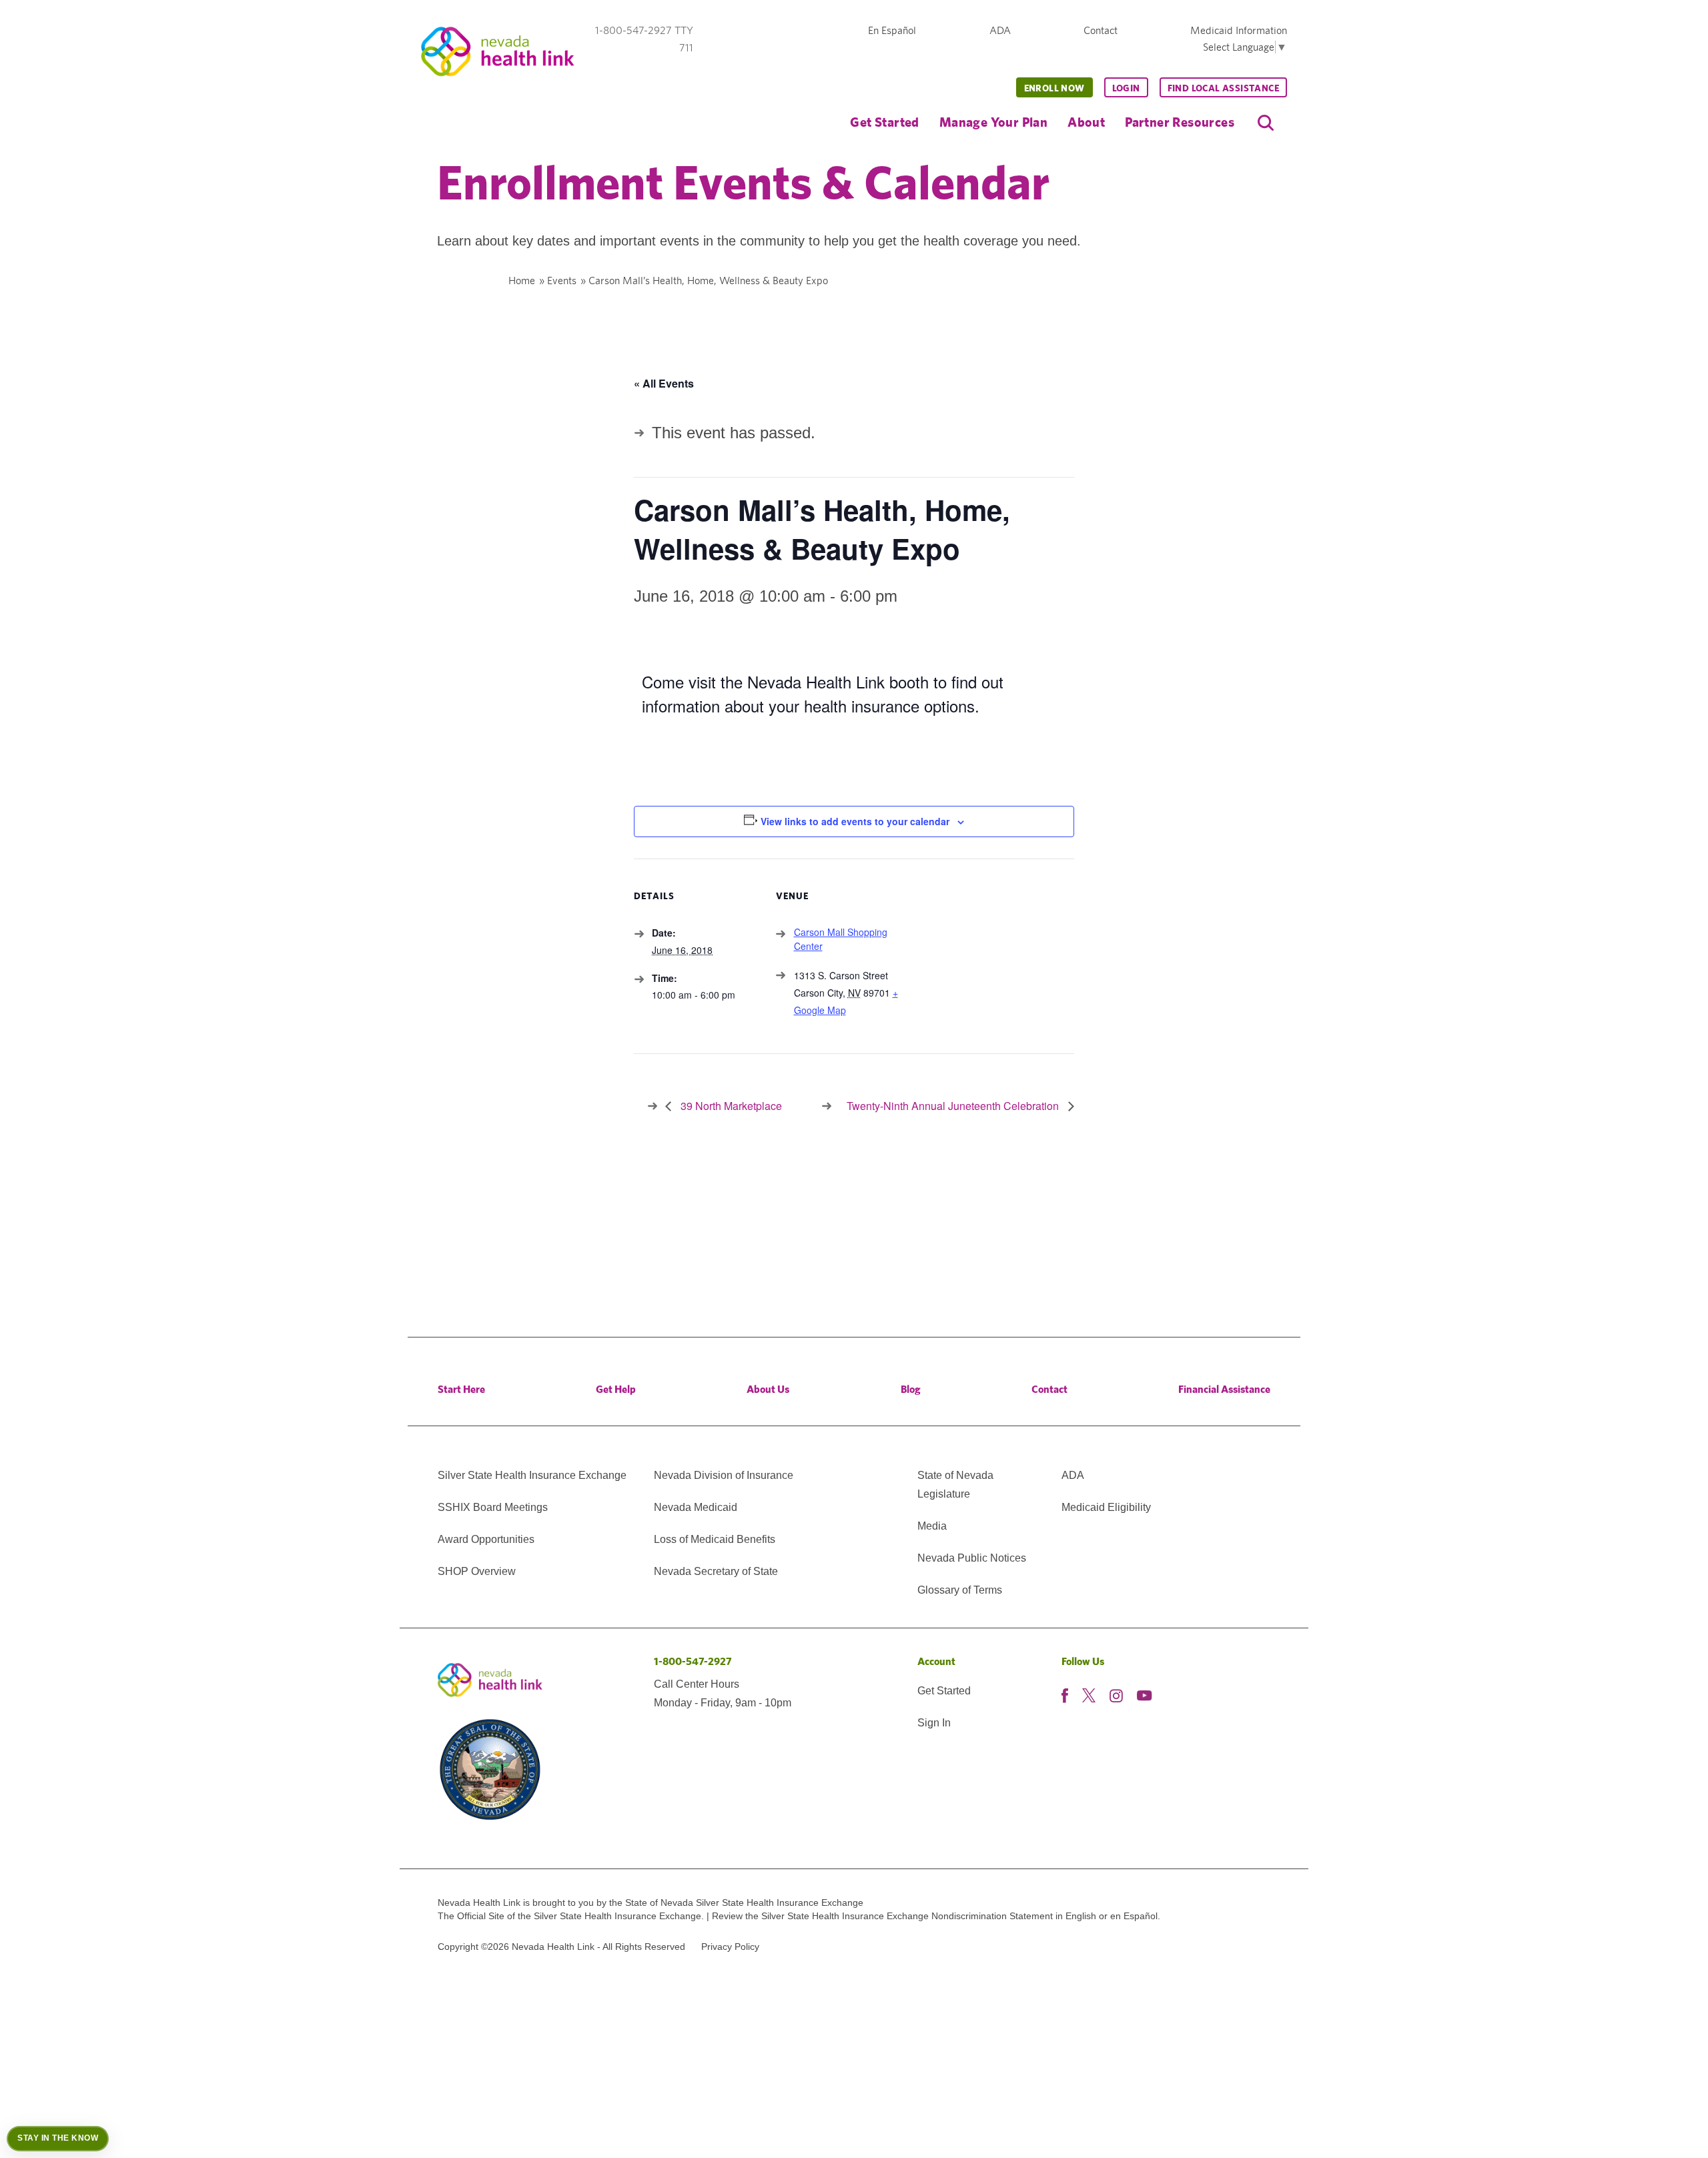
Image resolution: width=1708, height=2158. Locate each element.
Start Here (461, 1389)
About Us (768, 1389)
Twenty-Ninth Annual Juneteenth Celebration (954, 1106)
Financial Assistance (1224, 1389)
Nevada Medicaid (696, 1507)
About (1086, 122)
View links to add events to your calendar (855, 821)
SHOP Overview (477, 1571)
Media (932, 1526)
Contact (1101, 30)
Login (1126, 88)
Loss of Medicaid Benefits (715, 1539)
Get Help (616, 1389)
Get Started (884, 122)
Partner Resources (1180, 122)
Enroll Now (1054, 88)
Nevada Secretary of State (716, 1571)
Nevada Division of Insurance (724, 1475)
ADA (1000, 30)
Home (522, 281)
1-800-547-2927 (693, 1661)
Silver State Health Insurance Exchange (532, 1475)
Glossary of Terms (960, 1590)
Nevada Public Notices (972, 1558)
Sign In (934, 1723)
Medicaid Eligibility (1106, 1507)
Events (562, 281)
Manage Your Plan (993, 122)
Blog (911, 1389)
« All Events (664, 383)
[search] (1266, 123)
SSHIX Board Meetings (493, 1507)
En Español (892, 30)
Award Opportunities (486, 1539)
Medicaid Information (1239, 30)
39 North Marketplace (730, 1106)
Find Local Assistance (1223, 88)
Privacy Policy (730, 1947)
